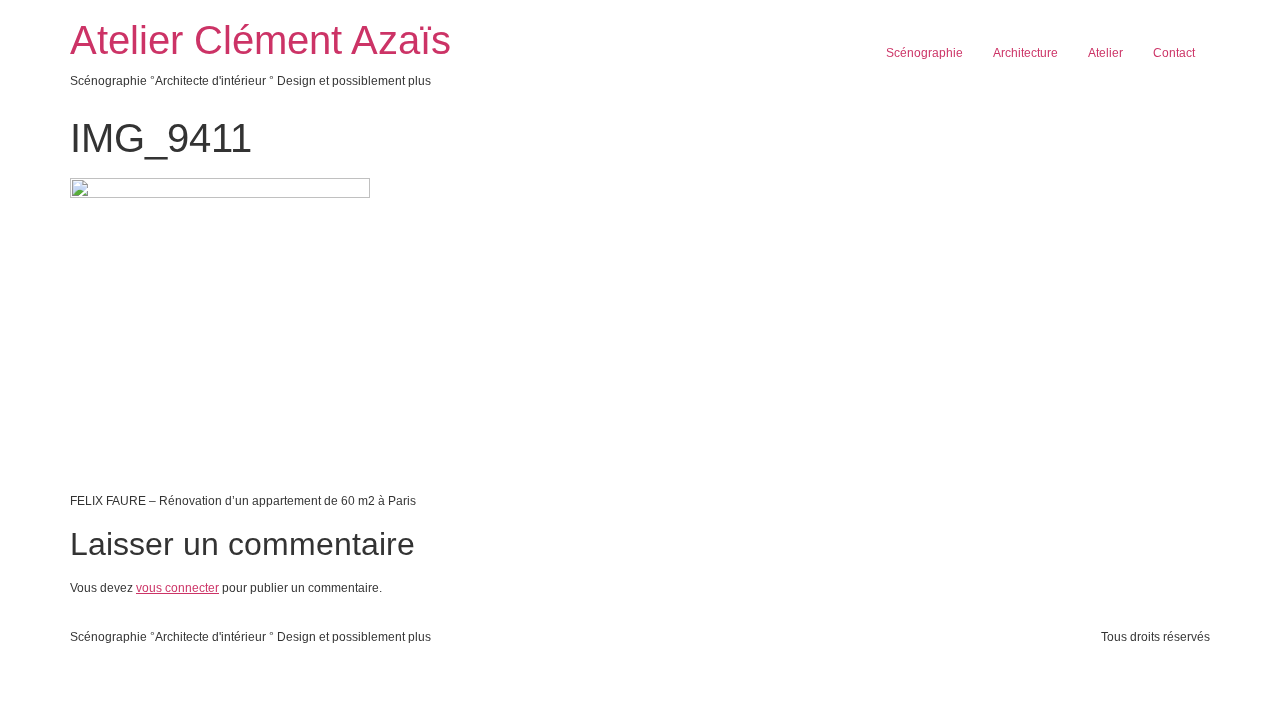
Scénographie (924, 53)
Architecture (1025, 53)
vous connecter (177, 588)
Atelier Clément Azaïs (260, 40)
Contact (1174, 53)
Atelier (1105, 53)
